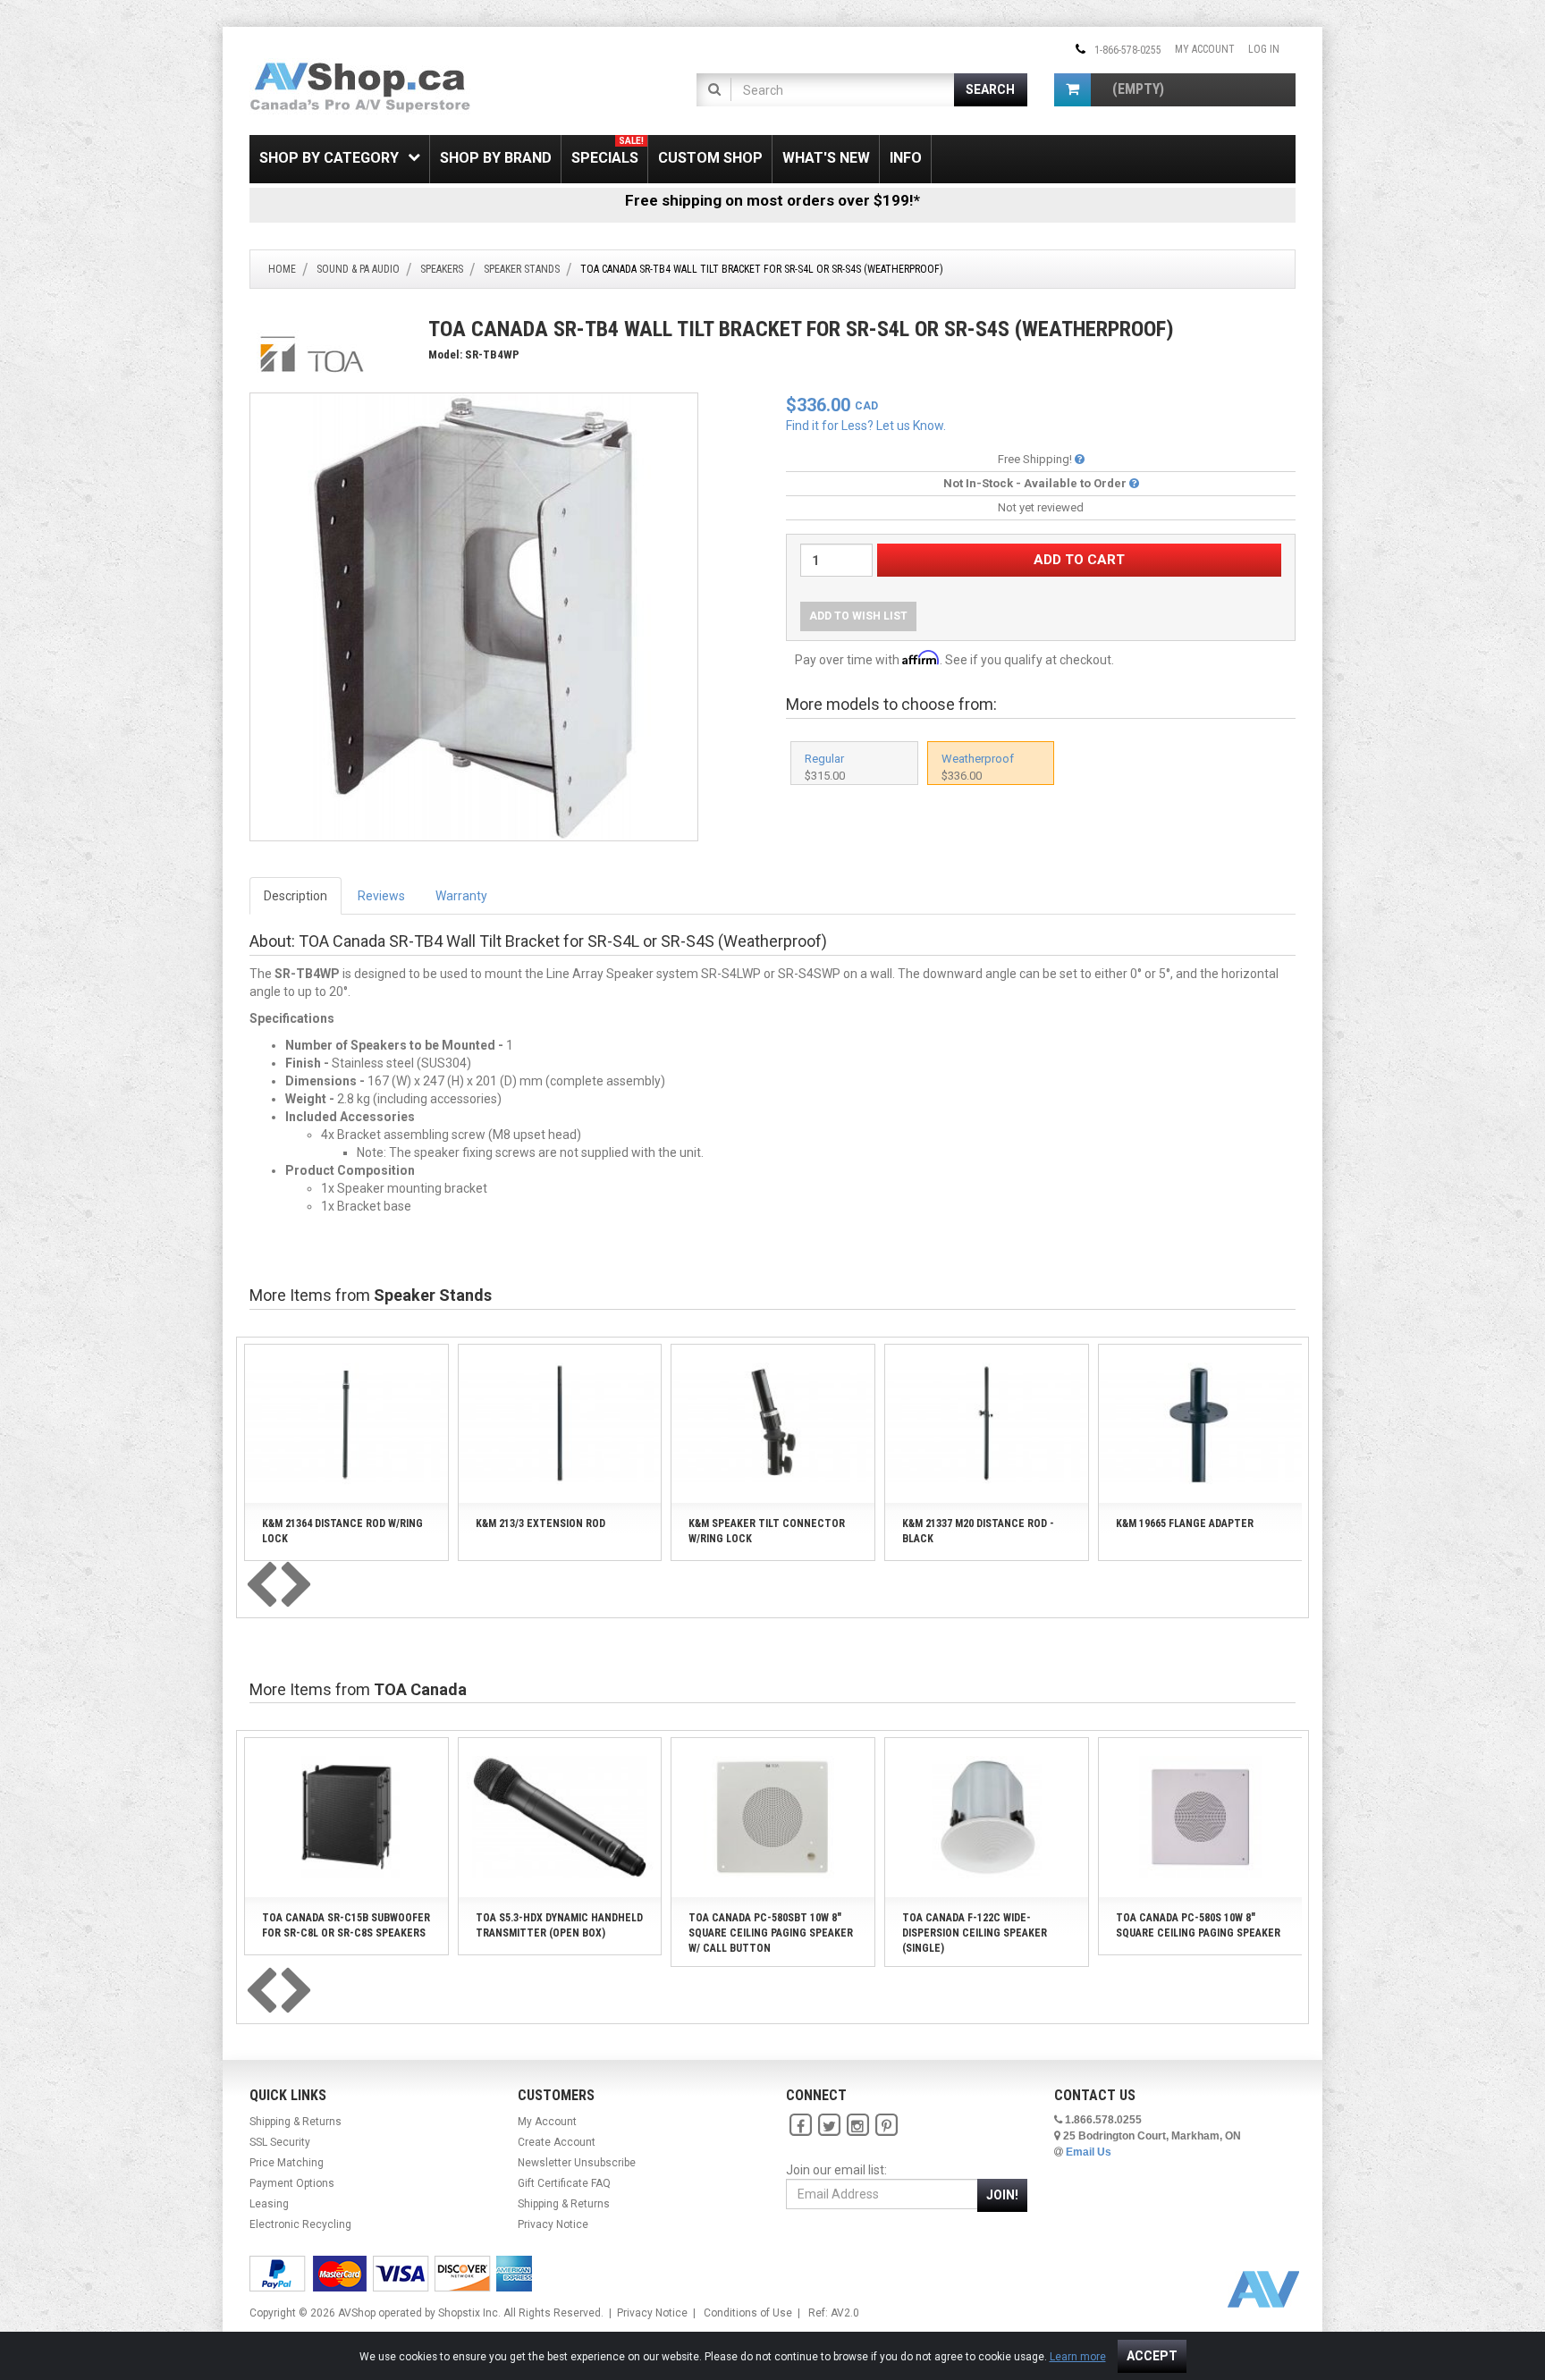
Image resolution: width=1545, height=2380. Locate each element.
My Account (1205, 49)
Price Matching (287, 2163)
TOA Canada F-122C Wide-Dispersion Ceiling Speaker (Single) (975, 1933)
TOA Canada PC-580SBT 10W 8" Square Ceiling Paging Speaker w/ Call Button (771, 1933)
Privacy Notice (553, 2224)
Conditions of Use (748, 2313)
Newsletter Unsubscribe (577, 2163)
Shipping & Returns (295, 2122)
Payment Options (292, 2183)
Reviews (381, 896)
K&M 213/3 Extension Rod (540, 1523)
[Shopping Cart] (1072, 90)
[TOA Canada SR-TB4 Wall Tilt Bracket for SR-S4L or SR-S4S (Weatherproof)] (474, 616)
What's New (826, 158)
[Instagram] (857, 2125)
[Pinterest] (886, 2125)
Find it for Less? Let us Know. (866, 426)
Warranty (461, 896)
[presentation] (261, 1586)
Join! (1002, 2195)
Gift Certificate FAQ (564, 2183)
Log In (1264, 49)
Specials (608, 151)
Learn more (1078, 2357)
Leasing (269, 2204)
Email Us (1089, 2152)
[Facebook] (800, 2125)
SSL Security (280, 2142)
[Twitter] (829, 2125)
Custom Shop (710, 158)
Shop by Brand (496, 158)
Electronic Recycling (300, 2224)
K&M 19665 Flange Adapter (1185, 1523)
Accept (1152, 2356)
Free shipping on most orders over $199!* (772, 200)
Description (295, 896)
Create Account (557, 2142)
